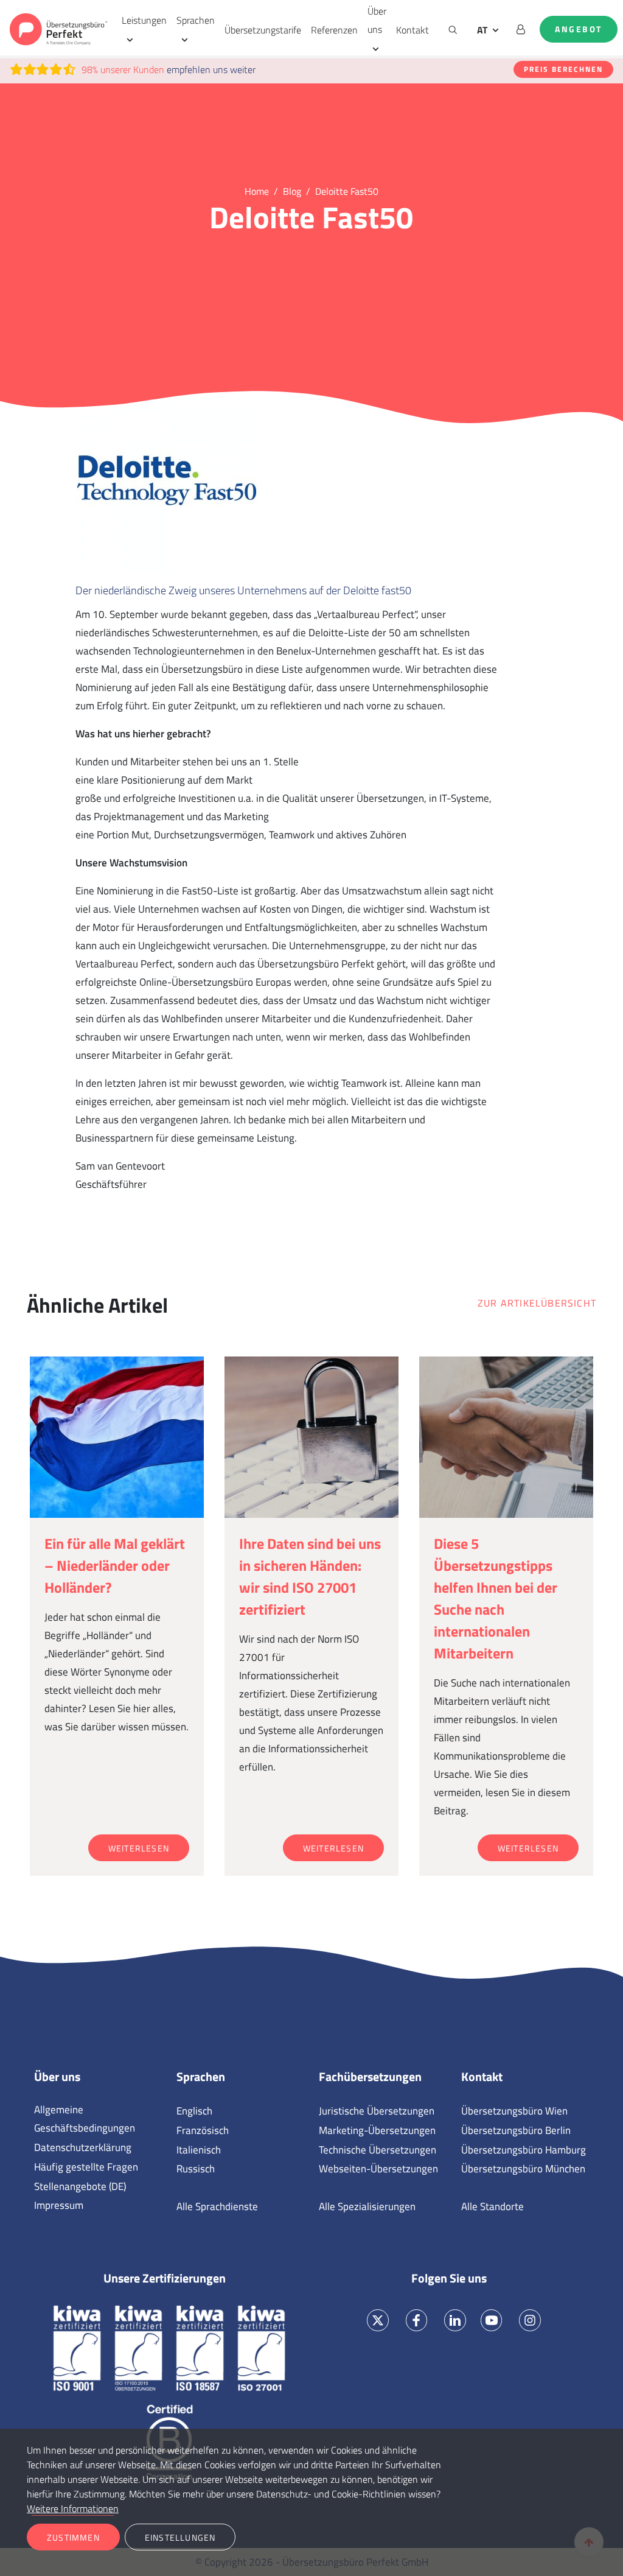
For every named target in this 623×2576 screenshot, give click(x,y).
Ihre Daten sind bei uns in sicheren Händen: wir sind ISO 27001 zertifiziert (310, 1576)
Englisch (194, 2111)
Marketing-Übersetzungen (377, 2130)
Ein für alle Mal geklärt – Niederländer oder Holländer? (115, 1565)
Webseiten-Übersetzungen (378, 2169)
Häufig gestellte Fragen (86, 2167)
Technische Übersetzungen (378, 2150)
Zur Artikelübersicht (537, 1303)
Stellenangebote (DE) (80, 2186)
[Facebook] (416, 2320)
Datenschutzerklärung (83, 2147)
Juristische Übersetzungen (377, 2111)
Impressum (59, 2205)
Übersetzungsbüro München (523, 2169)
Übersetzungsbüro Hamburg (524, 2150)
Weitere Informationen (73, 2508)
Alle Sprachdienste (217, 2206)
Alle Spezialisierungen (367, 2206)
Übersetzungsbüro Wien (514, 2111)
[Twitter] (378, 2320)
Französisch (203, 2130)
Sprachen (196, 20)
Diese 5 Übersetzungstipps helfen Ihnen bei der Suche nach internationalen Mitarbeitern (496, 1598)
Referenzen (334, 30)
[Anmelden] (521, 29)
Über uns (377, 20)
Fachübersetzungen (370, 2077)
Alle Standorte (492, 2206)
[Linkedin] (455, 2320)
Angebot (579, 29)
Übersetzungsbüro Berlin (516, 2130)
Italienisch (199, 2150)
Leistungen (144, 20)
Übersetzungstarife (263, 30)
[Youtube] (491, 2320)
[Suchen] (453, 29)
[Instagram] (530, 2320)
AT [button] (482, 30)
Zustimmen (73, 2537)
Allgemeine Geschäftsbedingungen (85, 2119)
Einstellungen (180, 2537)
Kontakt (412, 30)
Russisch (196, 2169)
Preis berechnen (563, 69)
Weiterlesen (139, 1848)
